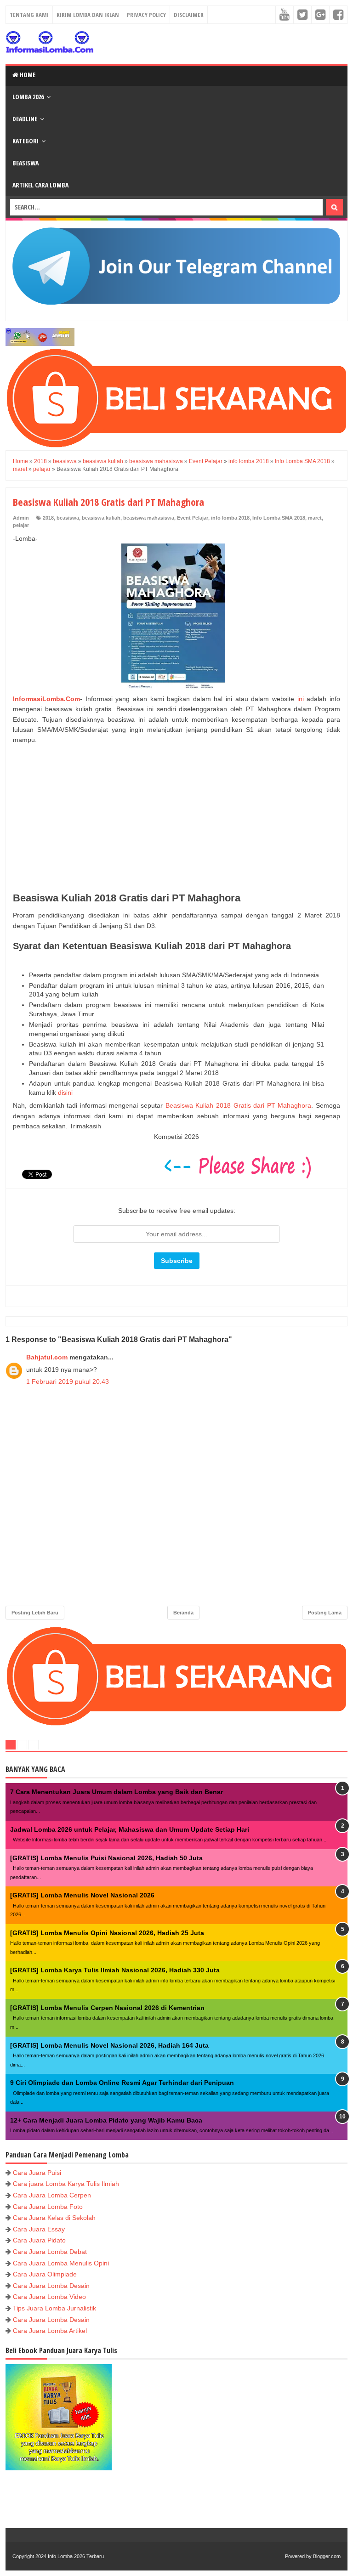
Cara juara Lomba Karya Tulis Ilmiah (66, 2184)
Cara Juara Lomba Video (49, 2297)
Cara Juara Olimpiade (45, 2274)
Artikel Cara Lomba (40, 185)
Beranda (183, 1613)
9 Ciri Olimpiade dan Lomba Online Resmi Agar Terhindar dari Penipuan (122, 2083)
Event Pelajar (193, 518)
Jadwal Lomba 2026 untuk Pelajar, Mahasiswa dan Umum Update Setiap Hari (130, 1829)
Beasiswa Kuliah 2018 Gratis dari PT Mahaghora (239, 1105)
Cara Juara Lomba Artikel (50, 2331)
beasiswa (68, 518)
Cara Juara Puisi (37, 2173)
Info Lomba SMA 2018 (279, 518)
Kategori (26, 141)
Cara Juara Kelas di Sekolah (54, 2218)
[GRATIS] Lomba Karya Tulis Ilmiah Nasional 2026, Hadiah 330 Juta (115, 1970)
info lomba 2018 (230, 518)
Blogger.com (327, 2556)
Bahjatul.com (47, 1357)
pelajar (21, 525)
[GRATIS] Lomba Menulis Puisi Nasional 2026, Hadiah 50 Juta (106, 1858)
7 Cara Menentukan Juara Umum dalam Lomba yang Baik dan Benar (117, 1792)
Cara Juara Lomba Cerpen (52, 2195)
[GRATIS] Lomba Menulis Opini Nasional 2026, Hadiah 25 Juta (107, 1933)
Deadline (25, 119)
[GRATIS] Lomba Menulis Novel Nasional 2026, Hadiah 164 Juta (109, 2045)
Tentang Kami (29, 15)
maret (315, 518)
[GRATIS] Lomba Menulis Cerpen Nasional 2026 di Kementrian (107, 2008)
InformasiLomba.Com (46, 699)
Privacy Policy (146, 15)
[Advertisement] (176, 819)
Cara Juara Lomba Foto (48, 2207)
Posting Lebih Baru (35, 1613)
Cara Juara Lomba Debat (50, 2252)
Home (27, 75)
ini (301, 699)
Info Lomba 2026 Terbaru (76, 2556)
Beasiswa (26, 163)
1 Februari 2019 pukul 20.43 (68, 1381)
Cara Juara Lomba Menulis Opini (61, 2263)
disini (65, 1093)
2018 (48, 518)
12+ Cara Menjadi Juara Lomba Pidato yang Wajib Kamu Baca (106, 2120)
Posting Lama (325, 1613)
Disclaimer (189, 15)
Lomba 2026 (28, 97)
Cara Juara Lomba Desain (51, 2286)
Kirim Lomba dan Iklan (88, 15)
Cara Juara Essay (39, 2229)
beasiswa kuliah (101, 518)
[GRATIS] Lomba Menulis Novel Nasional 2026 (82, 1895)
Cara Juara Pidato (39, 2240)
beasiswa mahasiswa (149, 518)
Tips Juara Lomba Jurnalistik (54, 2308)
